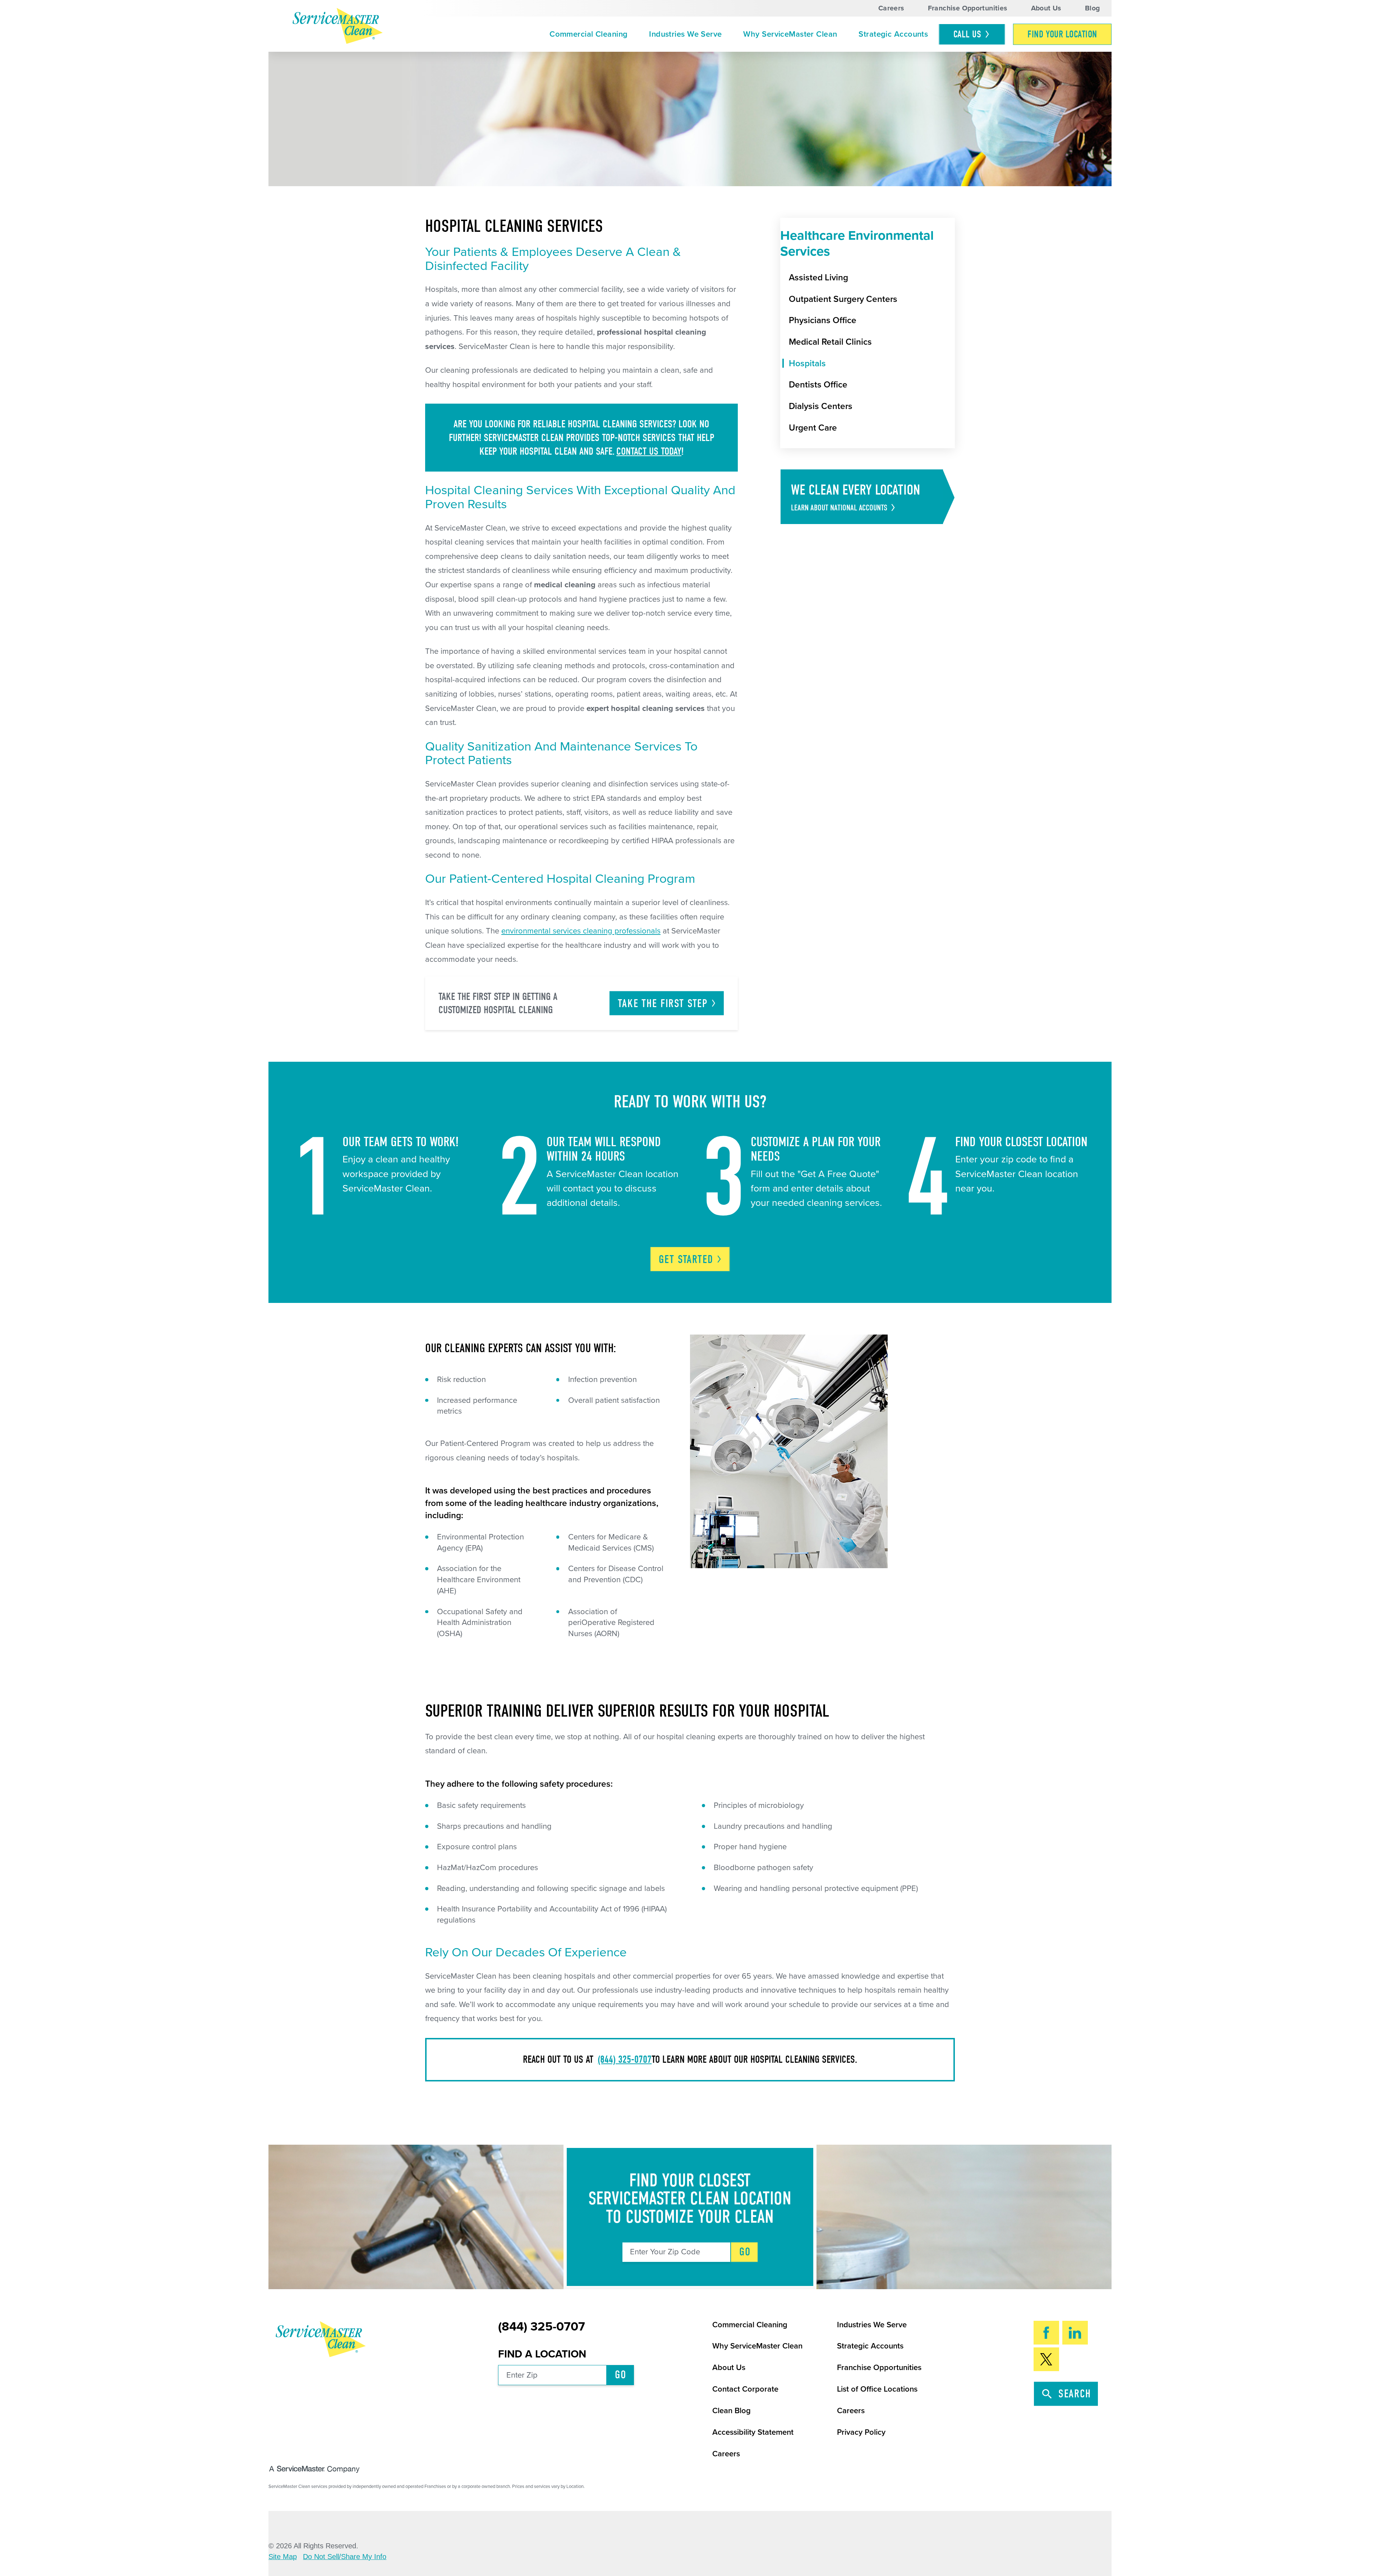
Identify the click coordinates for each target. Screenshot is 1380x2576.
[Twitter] (1046, 2359)
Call (967, 34)
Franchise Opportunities (968, 8)
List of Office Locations (877, 2389)
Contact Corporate (745, 2389)
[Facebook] (1046, 2333)
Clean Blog (732, 2411)
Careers (891, 8)
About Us (1046, 8)
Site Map (283, 2557)
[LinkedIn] (1075, 2333)
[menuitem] (588, 35)
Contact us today (649, 451)
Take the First (663, 1004)
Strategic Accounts (893, 34)
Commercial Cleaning (588, 34)
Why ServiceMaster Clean (790, 34)
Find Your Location (1062, 34)
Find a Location (542, 2354)
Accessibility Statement (753, 2432)
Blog (1092, 8)
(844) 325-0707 (625, 2059)
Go (745, 2252)
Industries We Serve (685, 34)
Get (686, 1259)
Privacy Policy (861, 2432)
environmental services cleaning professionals (581, 931)
